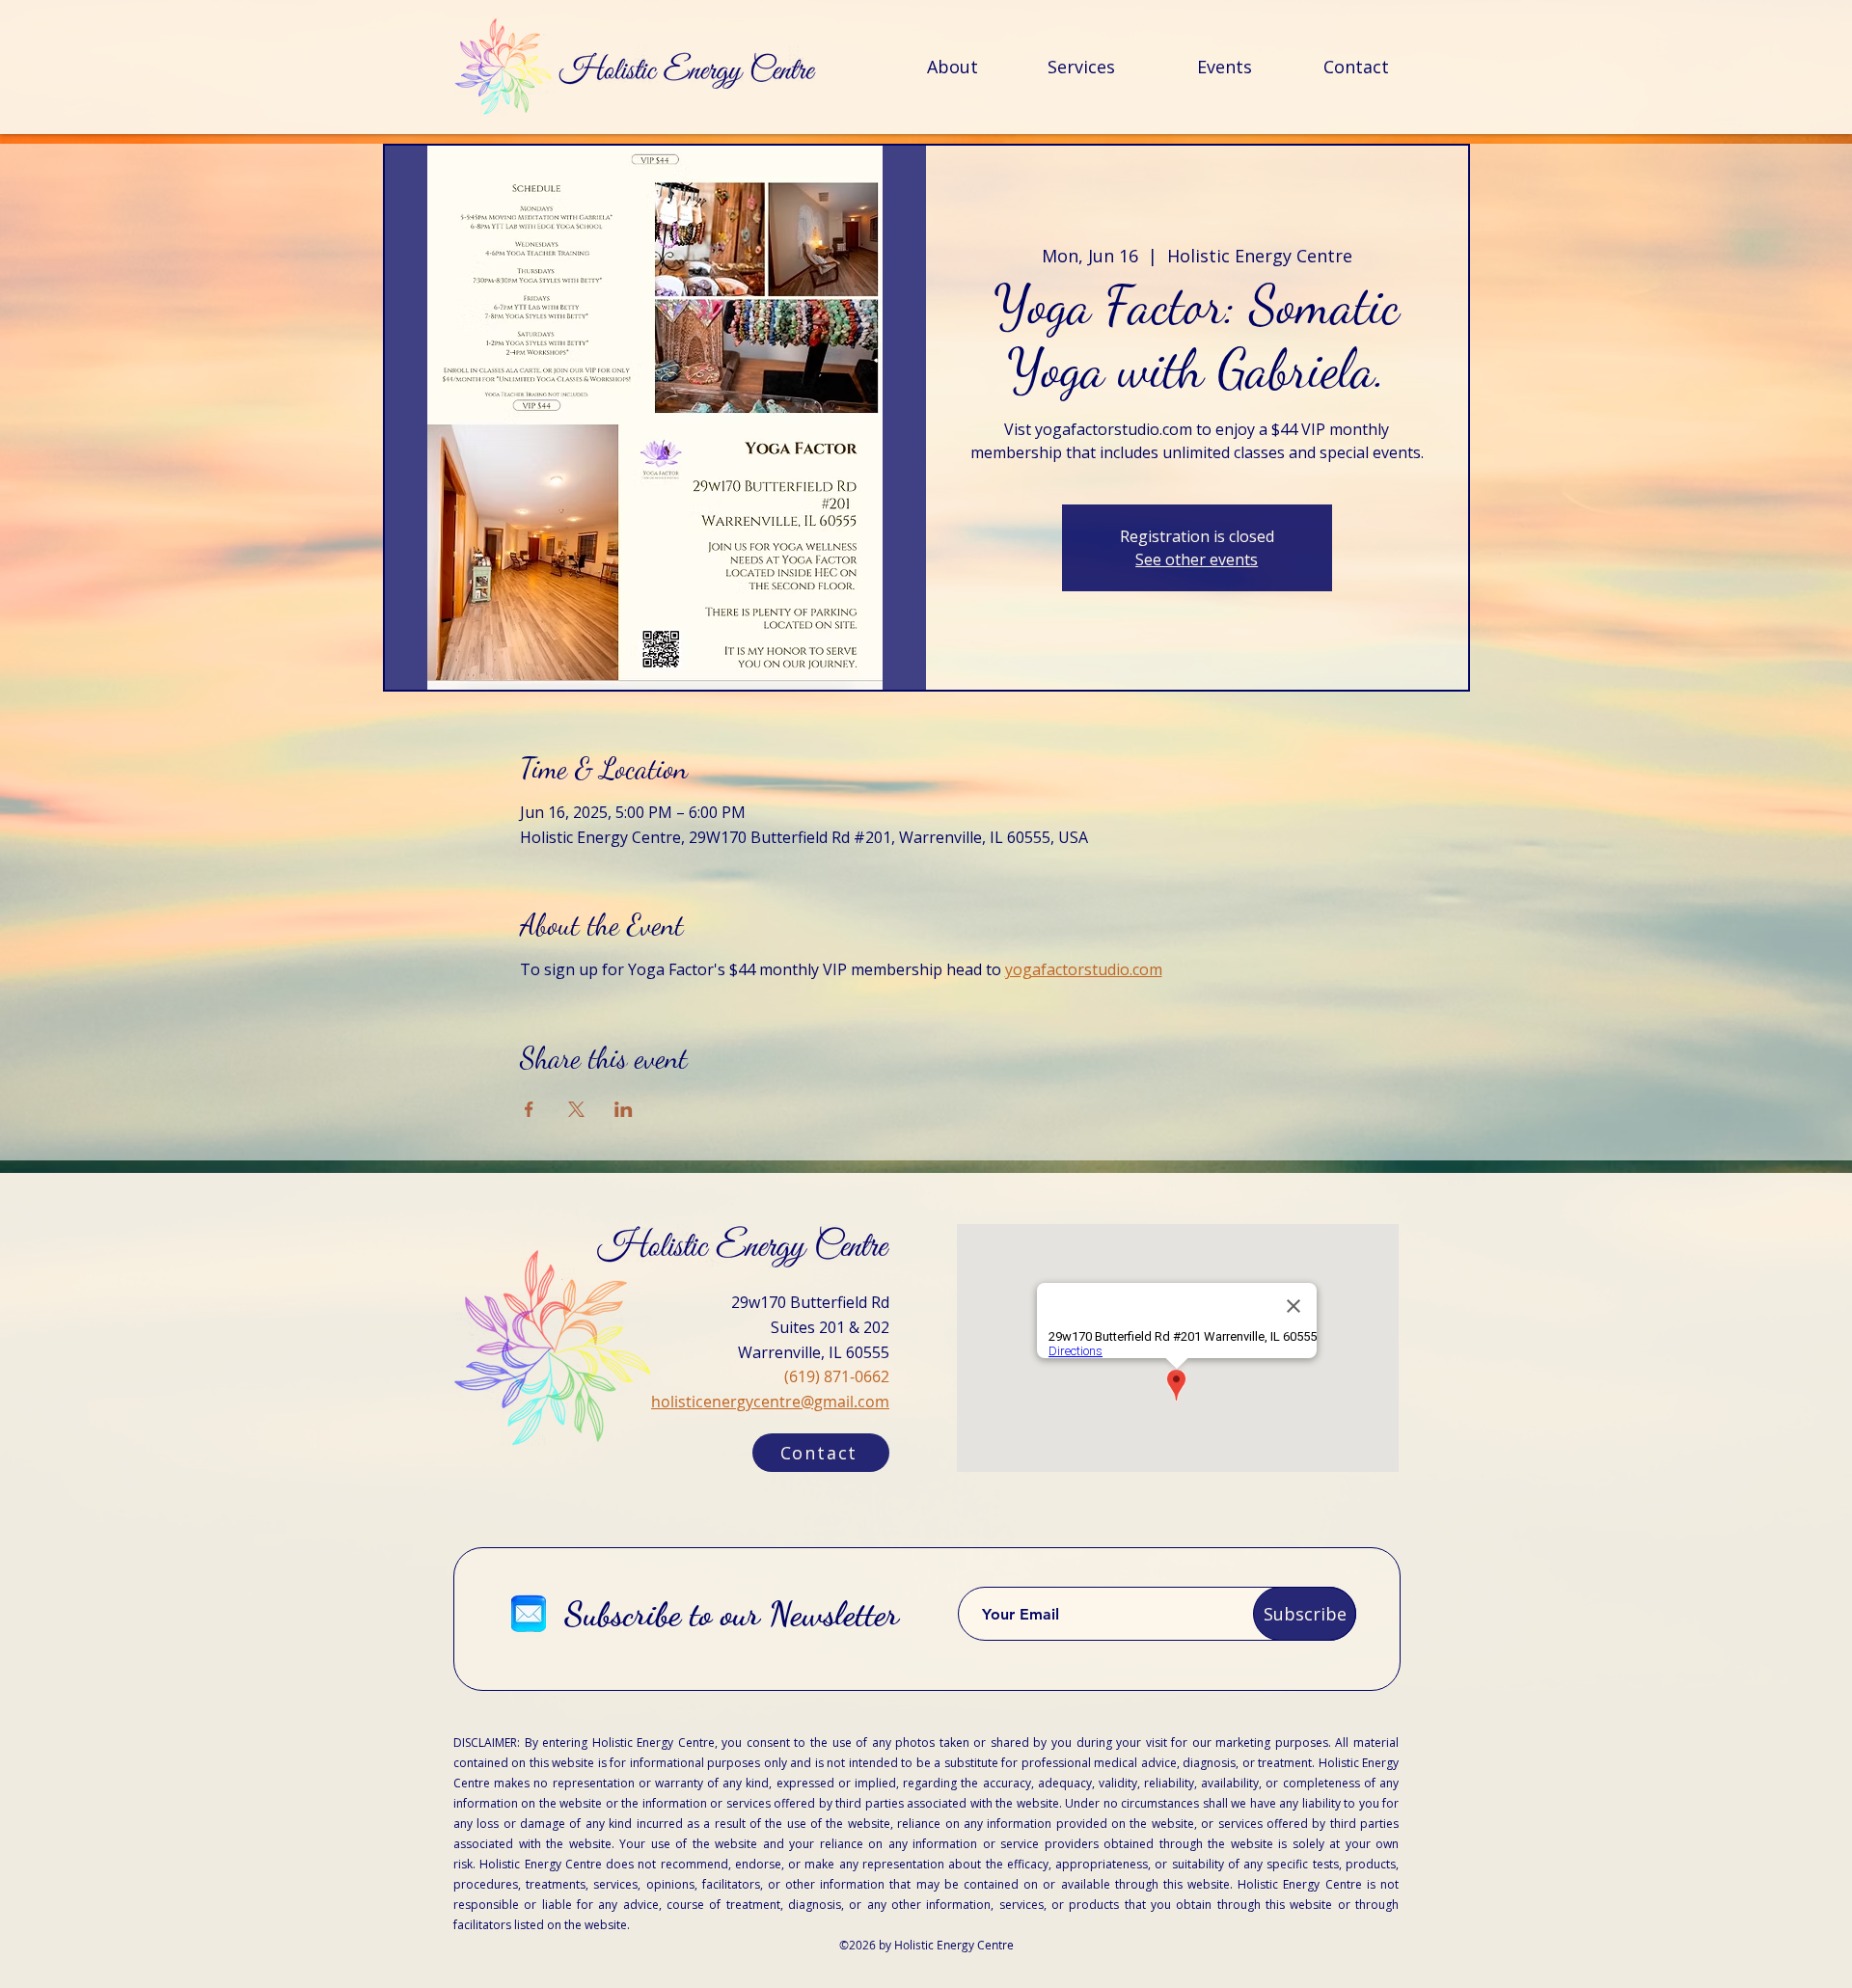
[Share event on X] (576, 1109)
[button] (821, 1453)
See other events (1197, 559)
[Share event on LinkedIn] (624, 1109)
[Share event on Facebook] (529, 1109)
